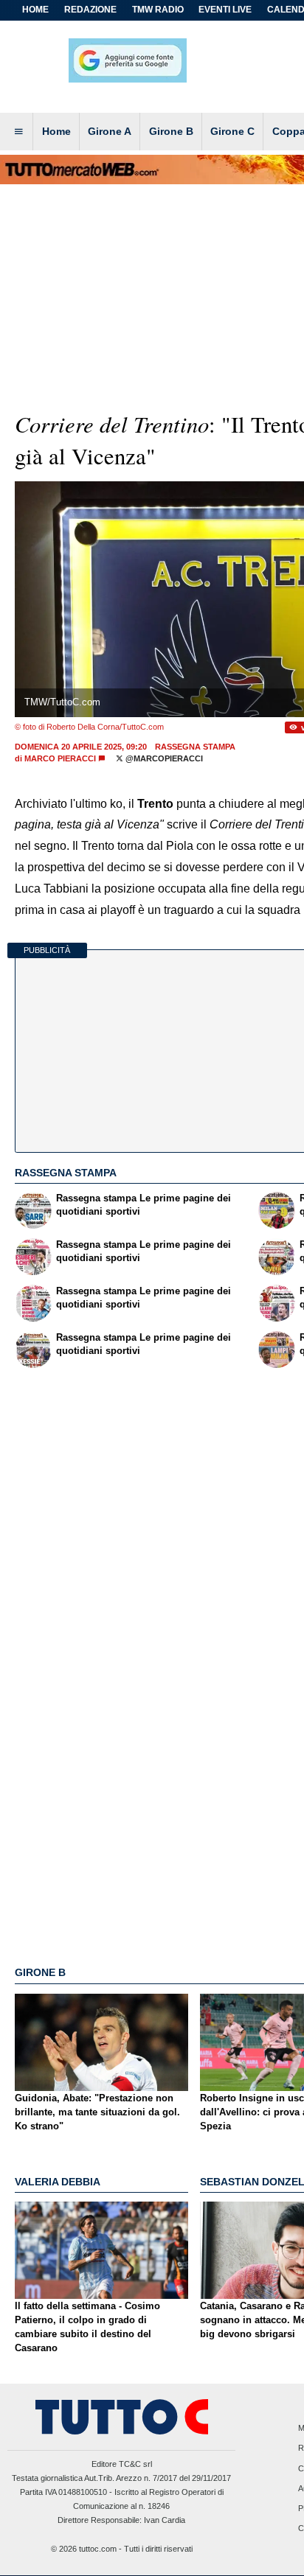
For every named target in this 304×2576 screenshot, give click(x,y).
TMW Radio (158, 10)
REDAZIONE (90, 10)
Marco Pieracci (60, 758)
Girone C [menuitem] (232, 131)
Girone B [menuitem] (171, 131)
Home (35, 10)
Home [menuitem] (56, 131)
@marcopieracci (163, 758)
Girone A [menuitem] (110, 131)
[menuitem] (18, 132)
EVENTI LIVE (225, 10)
